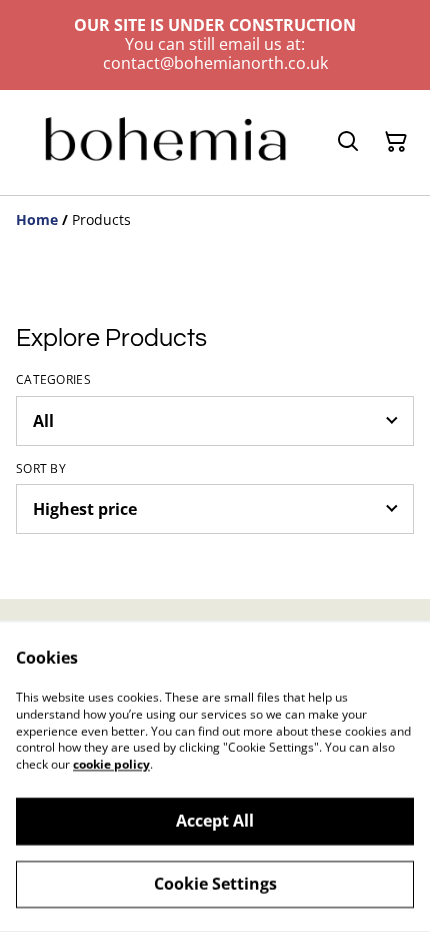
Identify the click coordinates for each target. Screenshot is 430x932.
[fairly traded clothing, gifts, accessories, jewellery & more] (163, 142)
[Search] (348, 142)
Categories (53, 380)
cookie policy (111, 764)
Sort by (41, 469)
